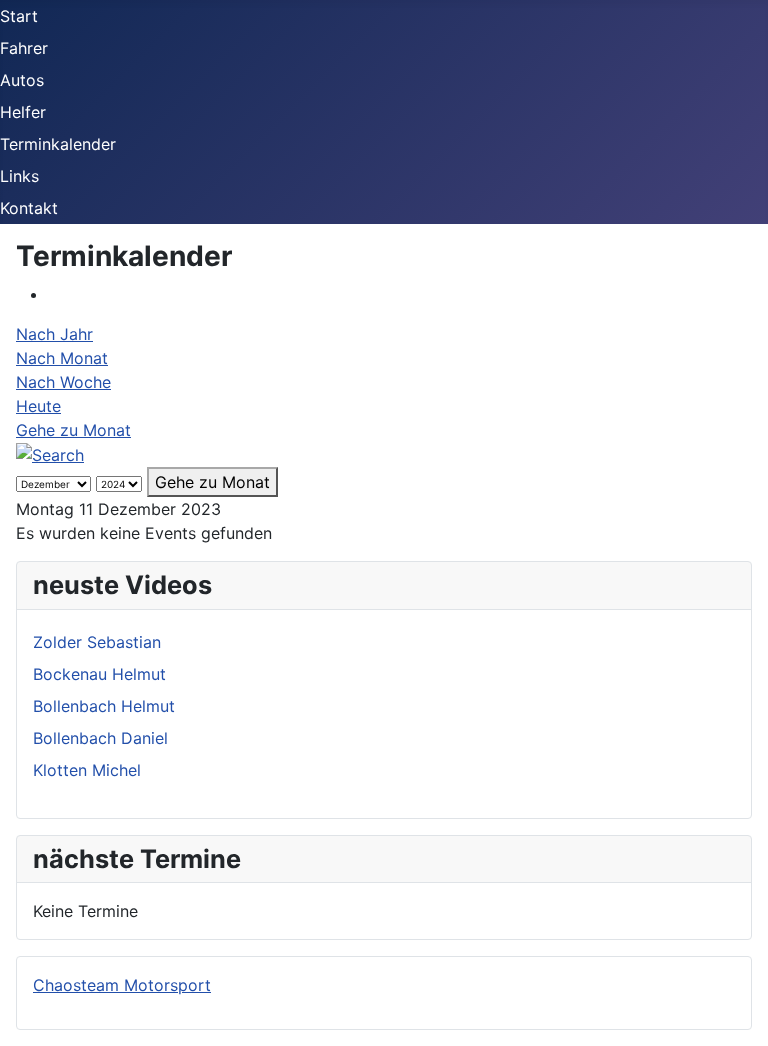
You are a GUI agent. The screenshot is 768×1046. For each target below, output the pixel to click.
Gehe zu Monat (73, 430)
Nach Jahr (54, 334)
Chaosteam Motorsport (122, 985)
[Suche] (50, 454)
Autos (22, 80)
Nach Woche (63, 382)
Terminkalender (58, 144)
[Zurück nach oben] (743, 1021)
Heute (38, 406)
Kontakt (29, 208)
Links (19, 176)
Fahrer (24, 48)
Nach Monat (62, 358)
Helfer (23, 112)
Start (19, 16)
